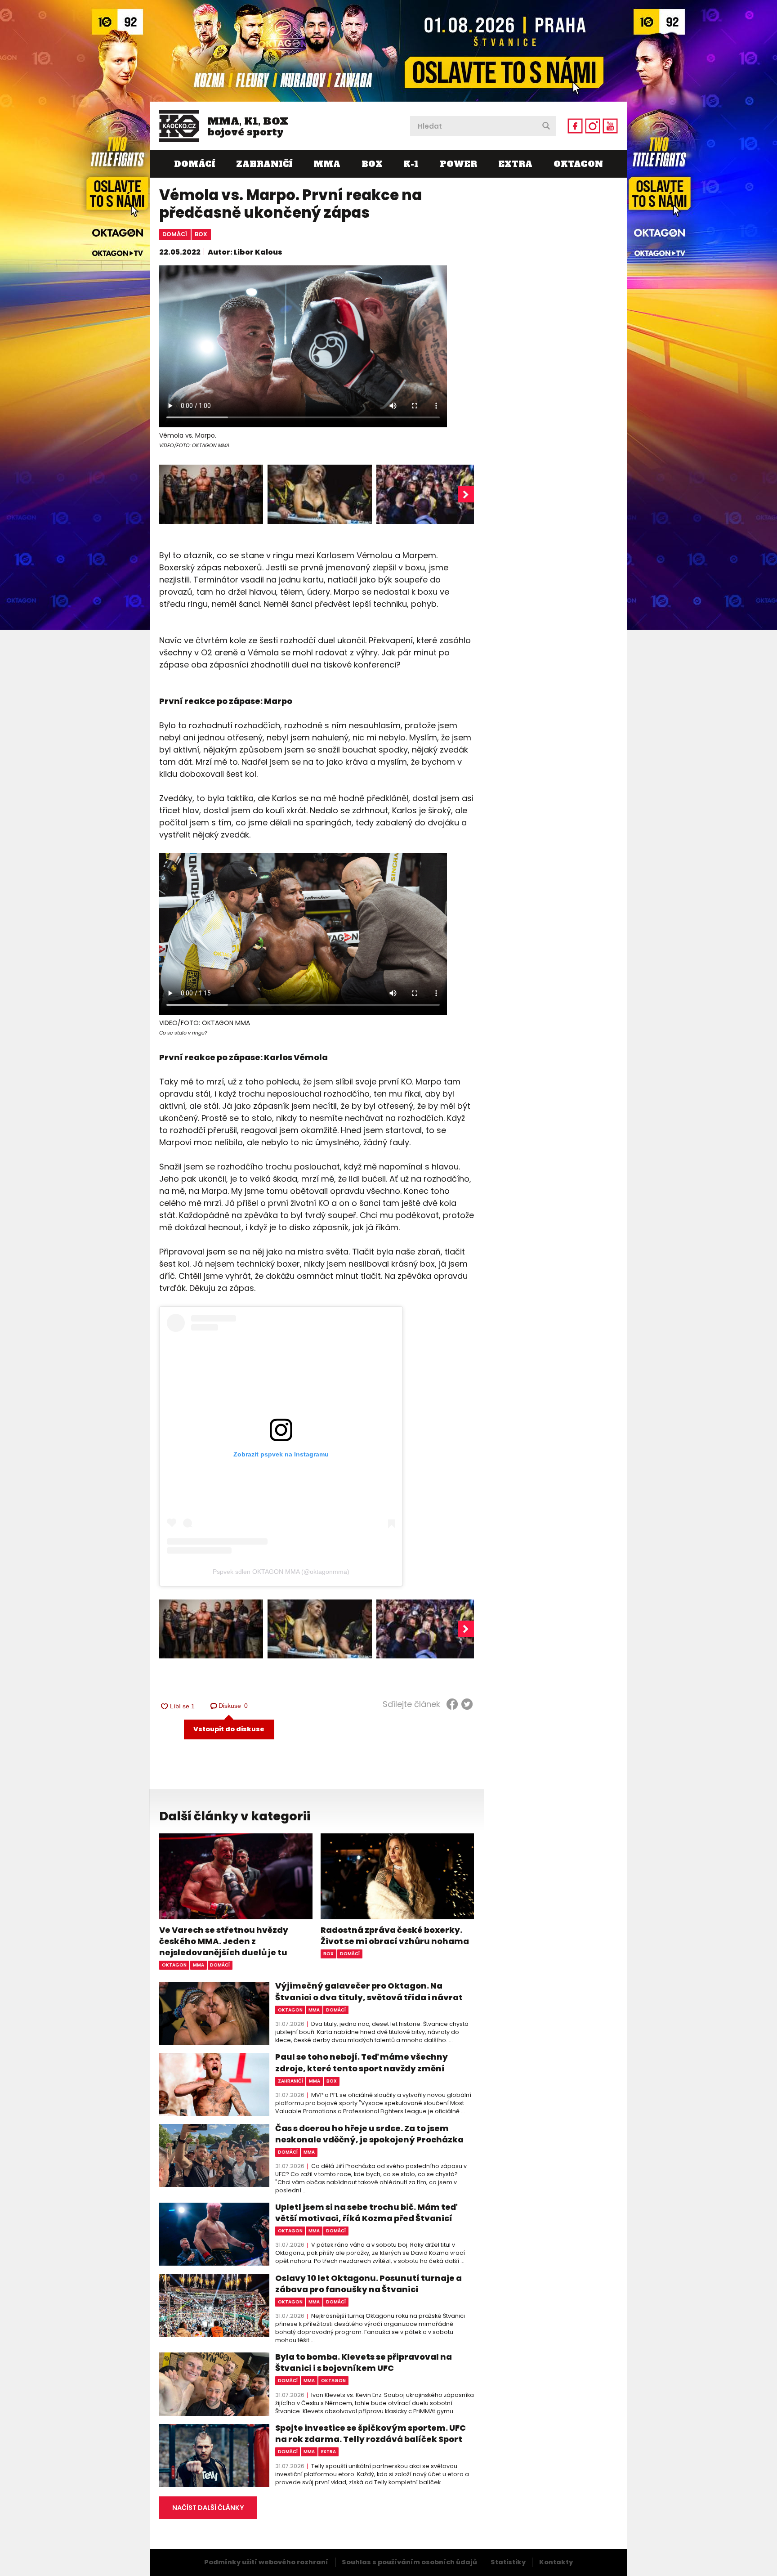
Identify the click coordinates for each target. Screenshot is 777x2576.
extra (328, 2452)
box (201, 234)
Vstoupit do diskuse (229, 1729)
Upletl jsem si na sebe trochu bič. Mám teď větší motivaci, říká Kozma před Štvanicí (366, 2213)
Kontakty (556, 2562)
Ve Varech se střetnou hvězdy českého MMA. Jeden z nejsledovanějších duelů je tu (224, 1941)
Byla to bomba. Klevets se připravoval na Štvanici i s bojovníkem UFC (364, 2362)
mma (199, 1965)
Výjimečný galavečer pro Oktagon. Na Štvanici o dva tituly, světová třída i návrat (369, 1991)
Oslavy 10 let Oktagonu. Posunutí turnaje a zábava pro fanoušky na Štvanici (368, 2284)
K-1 (411, 164)
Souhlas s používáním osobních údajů (409, 2562)
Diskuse (233, 1706)
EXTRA (515, 164)
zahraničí (290, 2081)
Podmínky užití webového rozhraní (266, 2562)
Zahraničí (264, 164)
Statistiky (508, 2562)
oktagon (174, 1965)
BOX (372, 164)
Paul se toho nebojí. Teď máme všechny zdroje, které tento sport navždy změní (362, 2062)
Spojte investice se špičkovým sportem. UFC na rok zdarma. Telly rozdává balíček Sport (371, 2433)
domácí (175, 234)
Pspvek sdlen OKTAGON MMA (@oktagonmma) (281, 1572)
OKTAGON (578, 164)
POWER (458, 164)
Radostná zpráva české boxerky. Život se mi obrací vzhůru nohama (395, 1935)
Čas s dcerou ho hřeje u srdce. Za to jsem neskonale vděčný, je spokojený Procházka (369, 2134)
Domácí (194, 164)
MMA (327, 164)
